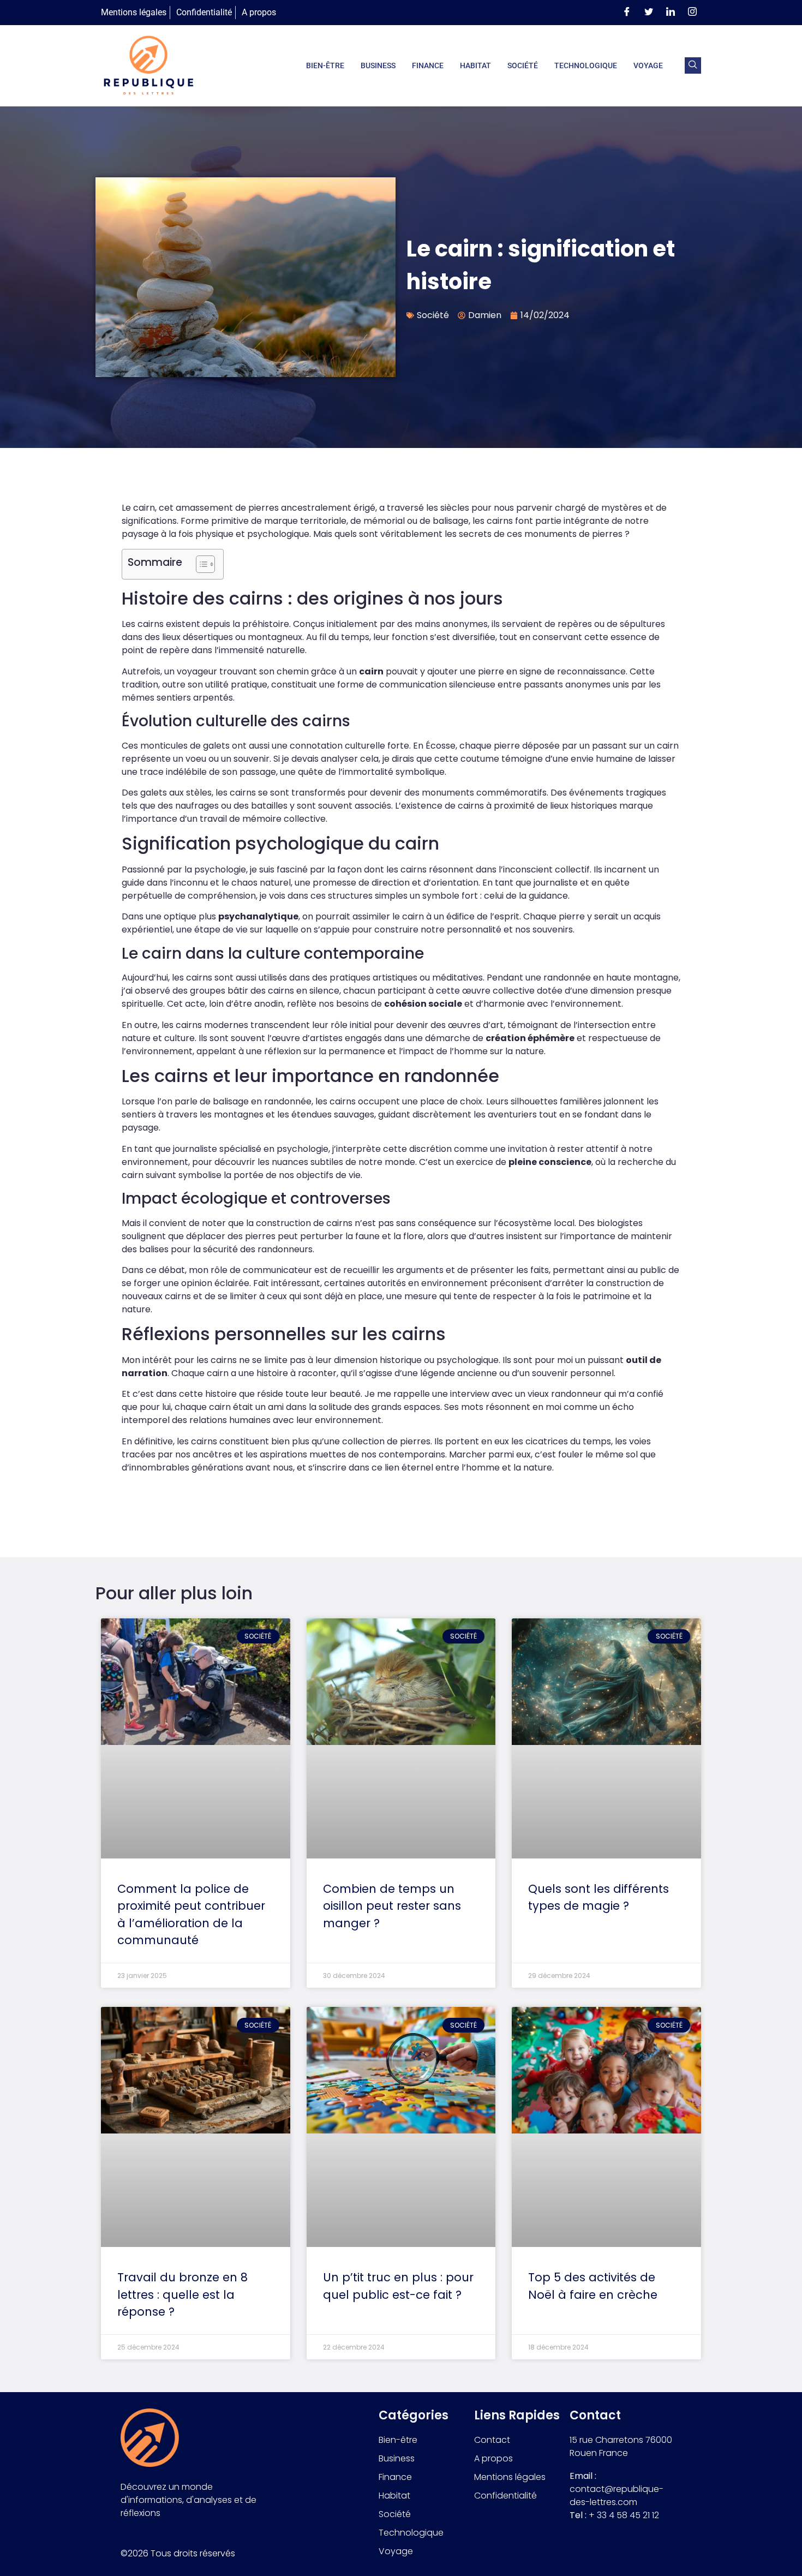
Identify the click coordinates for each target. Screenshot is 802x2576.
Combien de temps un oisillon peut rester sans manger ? (392, 1906)
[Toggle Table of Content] (200, 564)
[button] (693, 65)
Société (523, 65)
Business (378, 65)
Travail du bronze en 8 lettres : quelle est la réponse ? (182, 2294)
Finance (428, 65)
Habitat (475, 65)
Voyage (648, 65)
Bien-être (325, 65)
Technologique (586, 65)
